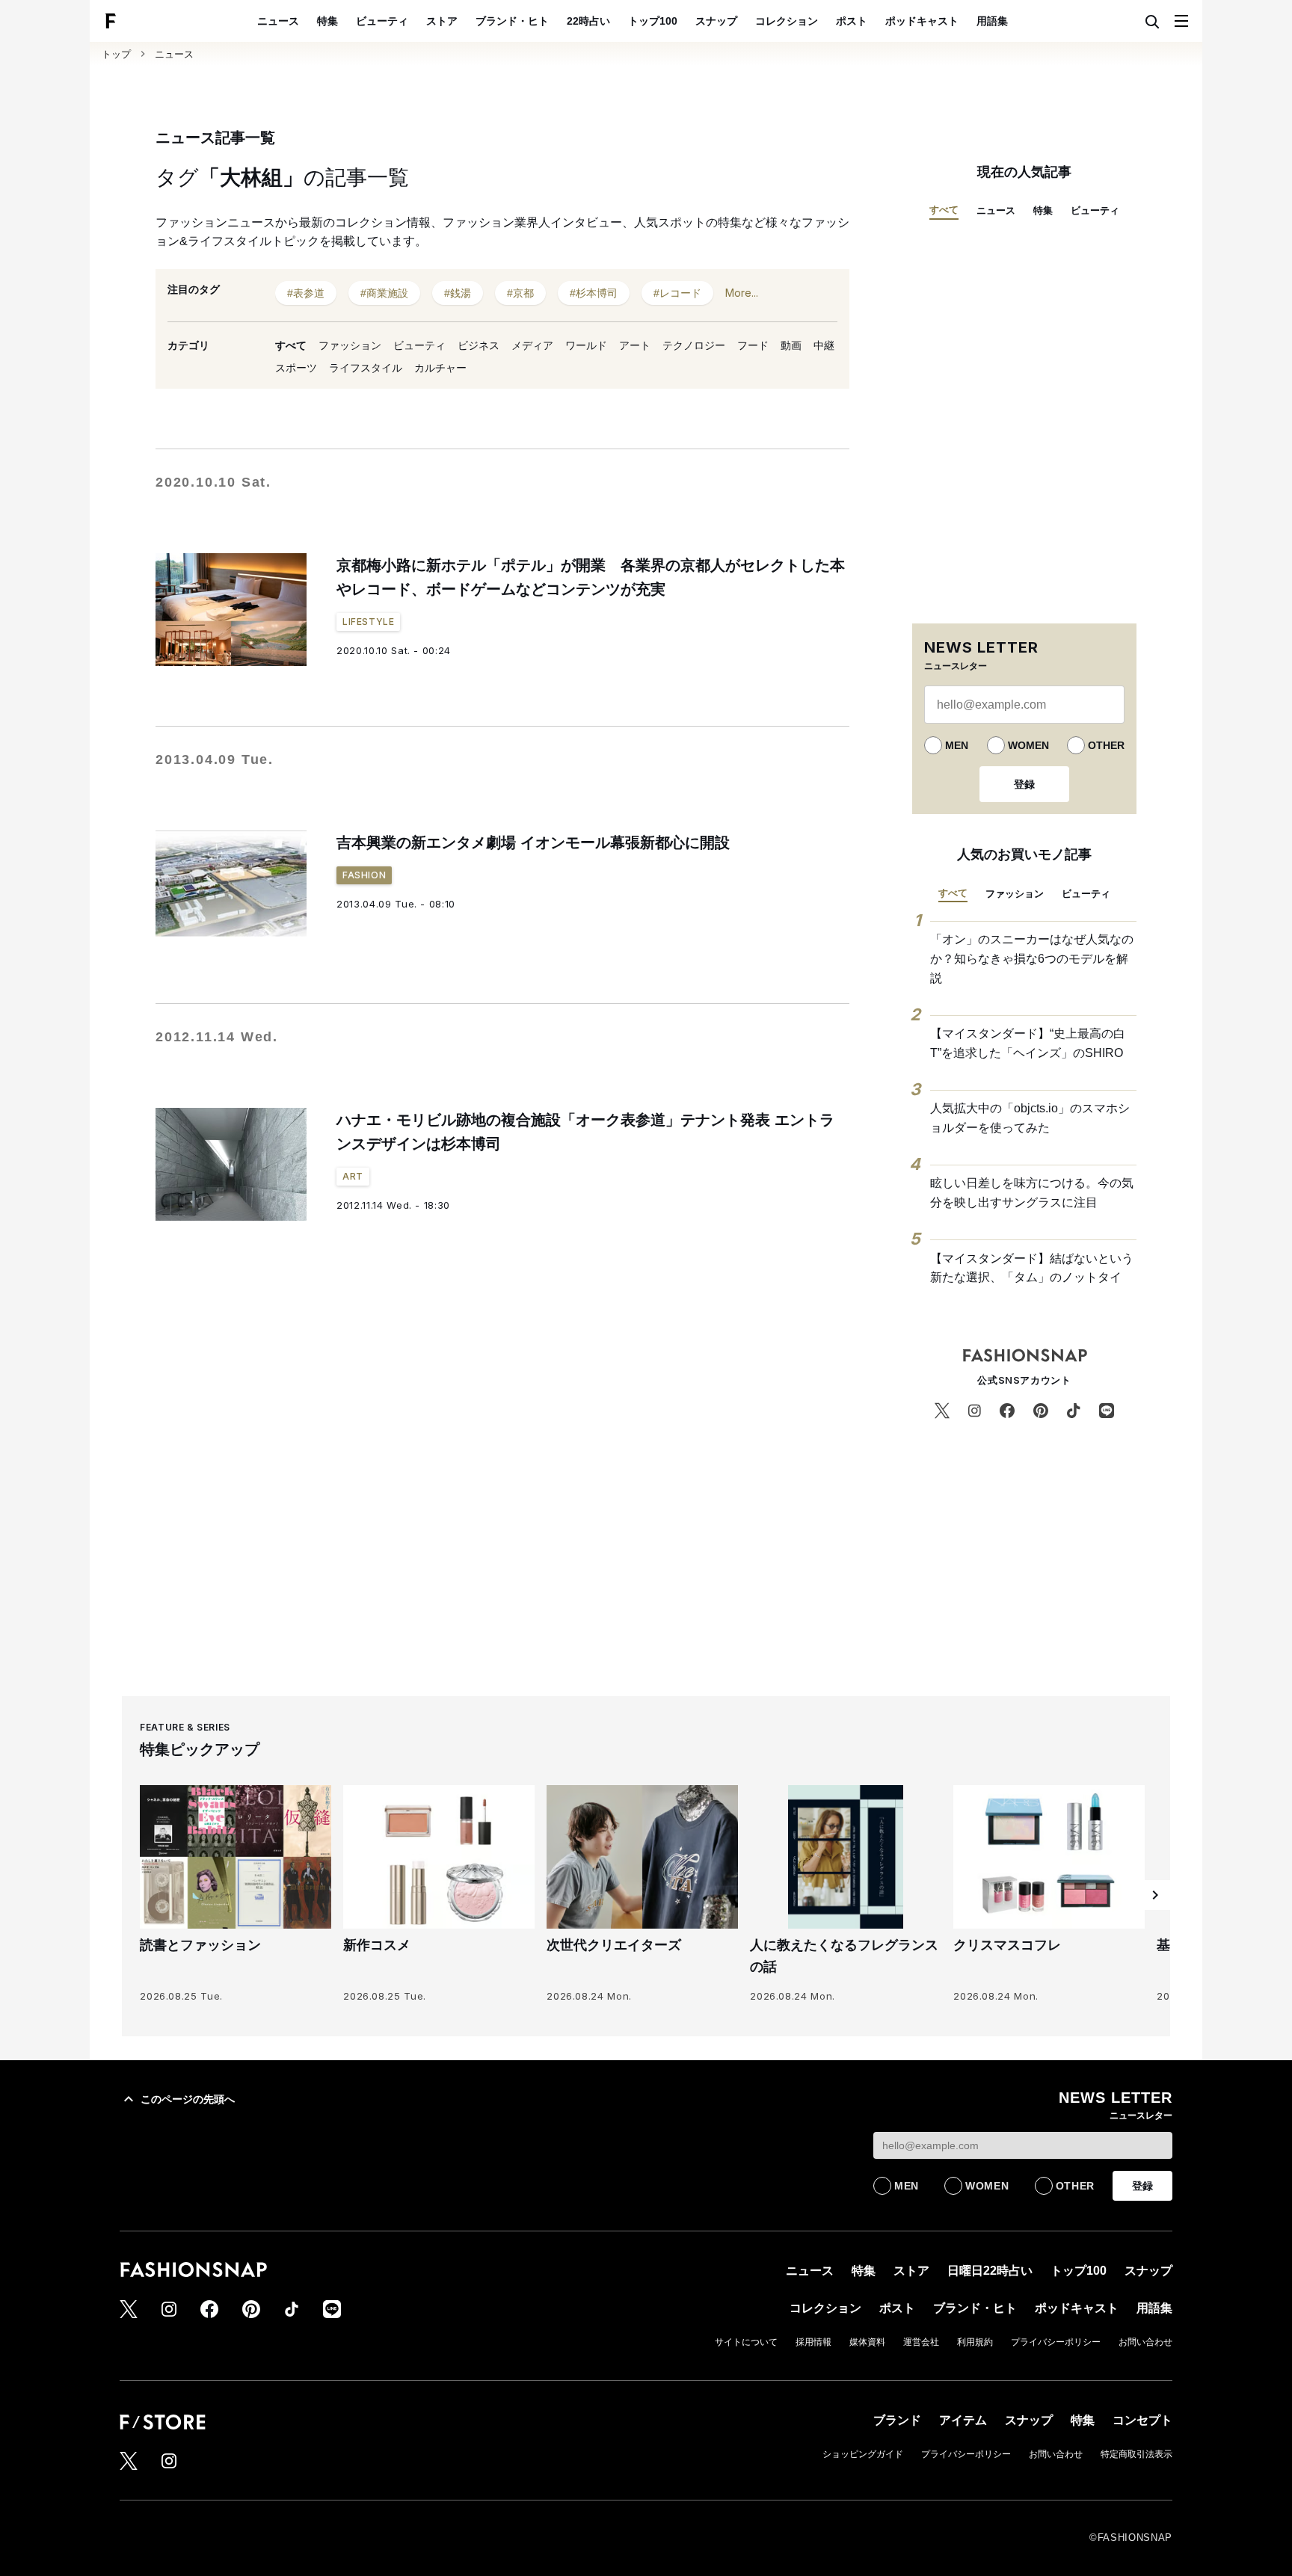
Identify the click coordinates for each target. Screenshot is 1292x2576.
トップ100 (653, 21)
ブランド (897, 2420)
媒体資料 (867, 2342)
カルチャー (440, 368)
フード (753, 345)
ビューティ (382, 21)
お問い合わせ (1145, 2342)
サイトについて (746, 2342)
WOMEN (1028, 745)
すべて (291, 345)
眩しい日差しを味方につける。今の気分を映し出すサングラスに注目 (1032, 1193)
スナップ (716, 21)
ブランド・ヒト (512, 21)
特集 (327, 21)
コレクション (787, 21)
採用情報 (813, 2342)
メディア (532, 345)
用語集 (992, 21)
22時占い (588, 21)
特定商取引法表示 (1136, 2454)
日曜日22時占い (990, 2271)
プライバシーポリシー (1056, 2342)
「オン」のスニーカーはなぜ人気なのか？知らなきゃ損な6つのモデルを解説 (1032, 958)
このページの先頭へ (188, 2099)
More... (742, 293)
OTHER (1106, 745)
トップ (116, 54)
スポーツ (296, 368)
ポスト (852, 21)
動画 (791, 345)
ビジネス (479, 345)
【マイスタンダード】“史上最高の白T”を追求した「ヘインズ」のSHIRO (1028, 1043)
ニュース (278, 21)
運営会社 (921, 2342)
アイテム (963, 2420)
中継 (824, 345)
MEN (957, 745)
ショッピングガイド (863, 2454)
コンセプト (1142, 2420)
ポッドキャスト (922, 21)
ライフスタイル (366, 368)
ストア (442, 21)
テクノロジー (694, 345)
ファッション (350, 345)
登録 (1024, 784)
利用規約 (975, 2342)
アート (635, 345)
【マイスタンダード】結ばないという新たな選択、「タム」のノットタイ (1032, 1268)
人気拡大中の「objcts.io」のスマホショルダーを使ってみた (1030, 1118)
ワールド (586, 345)
